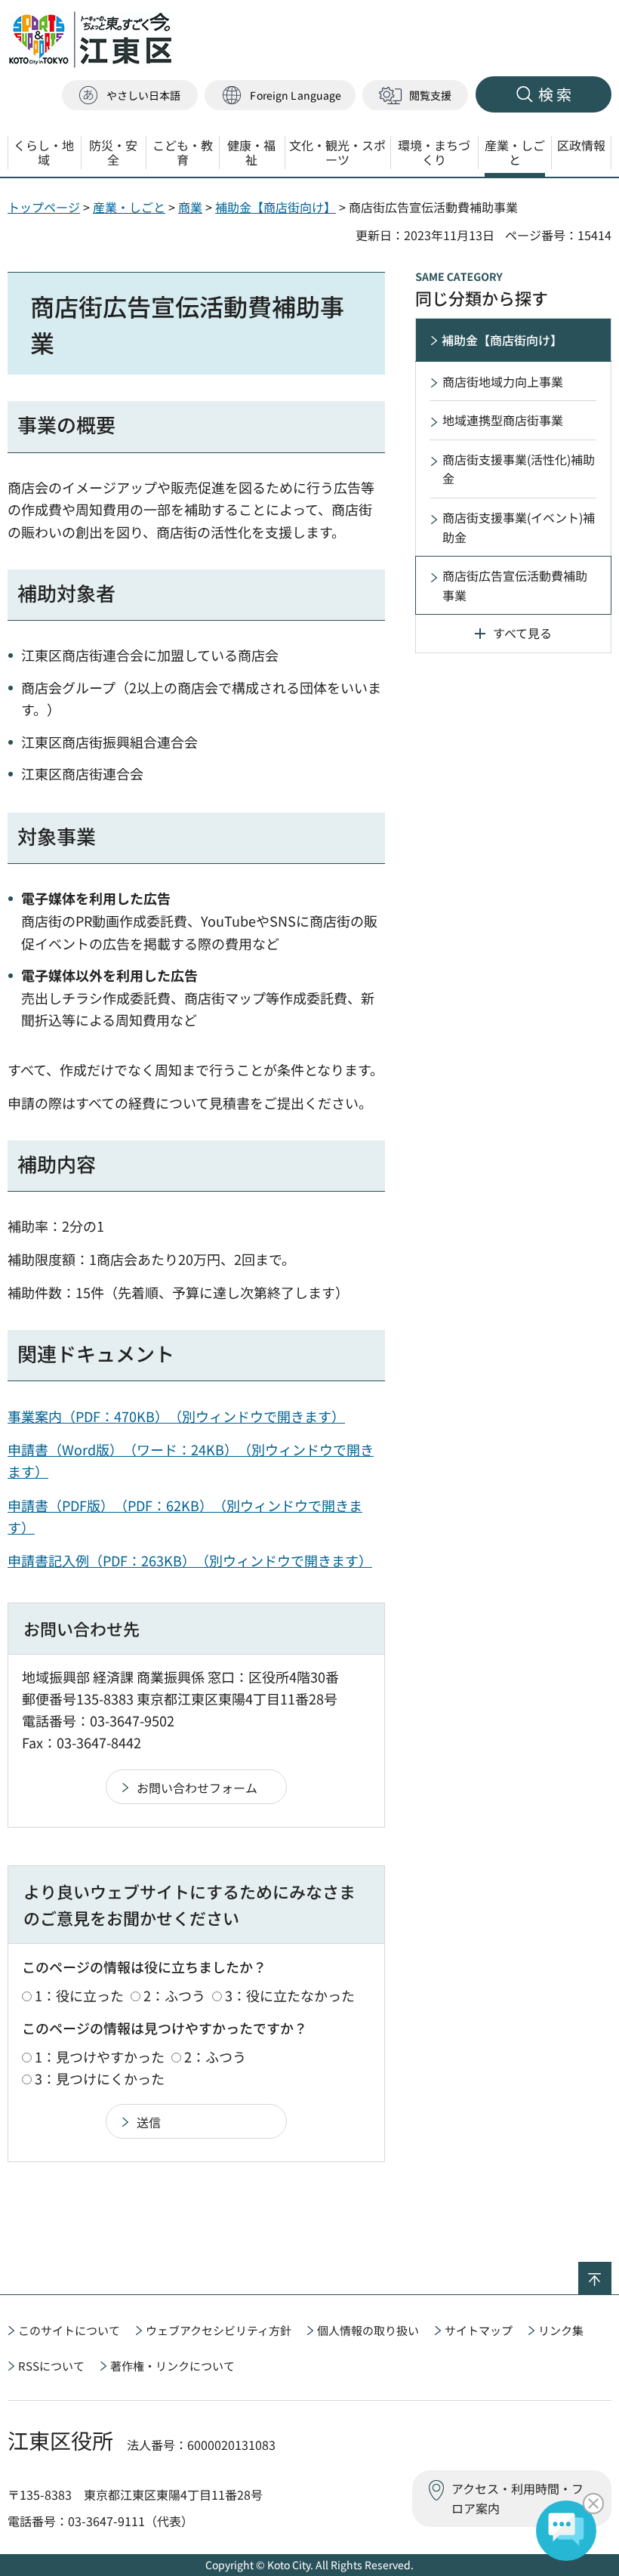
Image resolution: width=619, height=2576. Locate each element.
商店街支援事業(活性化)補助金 (519, 469)
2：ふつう (174, 1995)
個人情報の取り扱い (368, 2330)
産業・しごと (129, 207)
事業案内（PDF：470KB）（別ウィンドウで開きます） (176, 1416)
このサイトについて (69, 2330)
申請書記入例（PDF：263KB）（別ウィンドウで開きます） (190, 1560)
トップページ (44, 207)
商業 (190, 207)
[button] (280, 96)
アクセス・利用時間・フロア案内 (517, 2498)
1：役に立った (79, 1995)
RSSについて (51, 2366)
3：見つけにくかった (100, 2078)
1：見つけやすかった (100, 2056)
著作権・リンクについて (172, 2366)
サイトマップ (479, 2330)
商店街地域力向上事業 (503, 381)
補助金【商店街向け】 (276, 207)
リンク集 (561, 2330)
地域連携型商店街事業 (503, 420)
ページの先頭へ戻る (611, 2272)
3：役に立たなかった (290, 1995)
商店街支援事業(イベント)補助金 (519, 527)
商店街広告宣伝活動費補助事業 (515, 585)
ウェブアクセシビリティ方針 (219, 2330)
